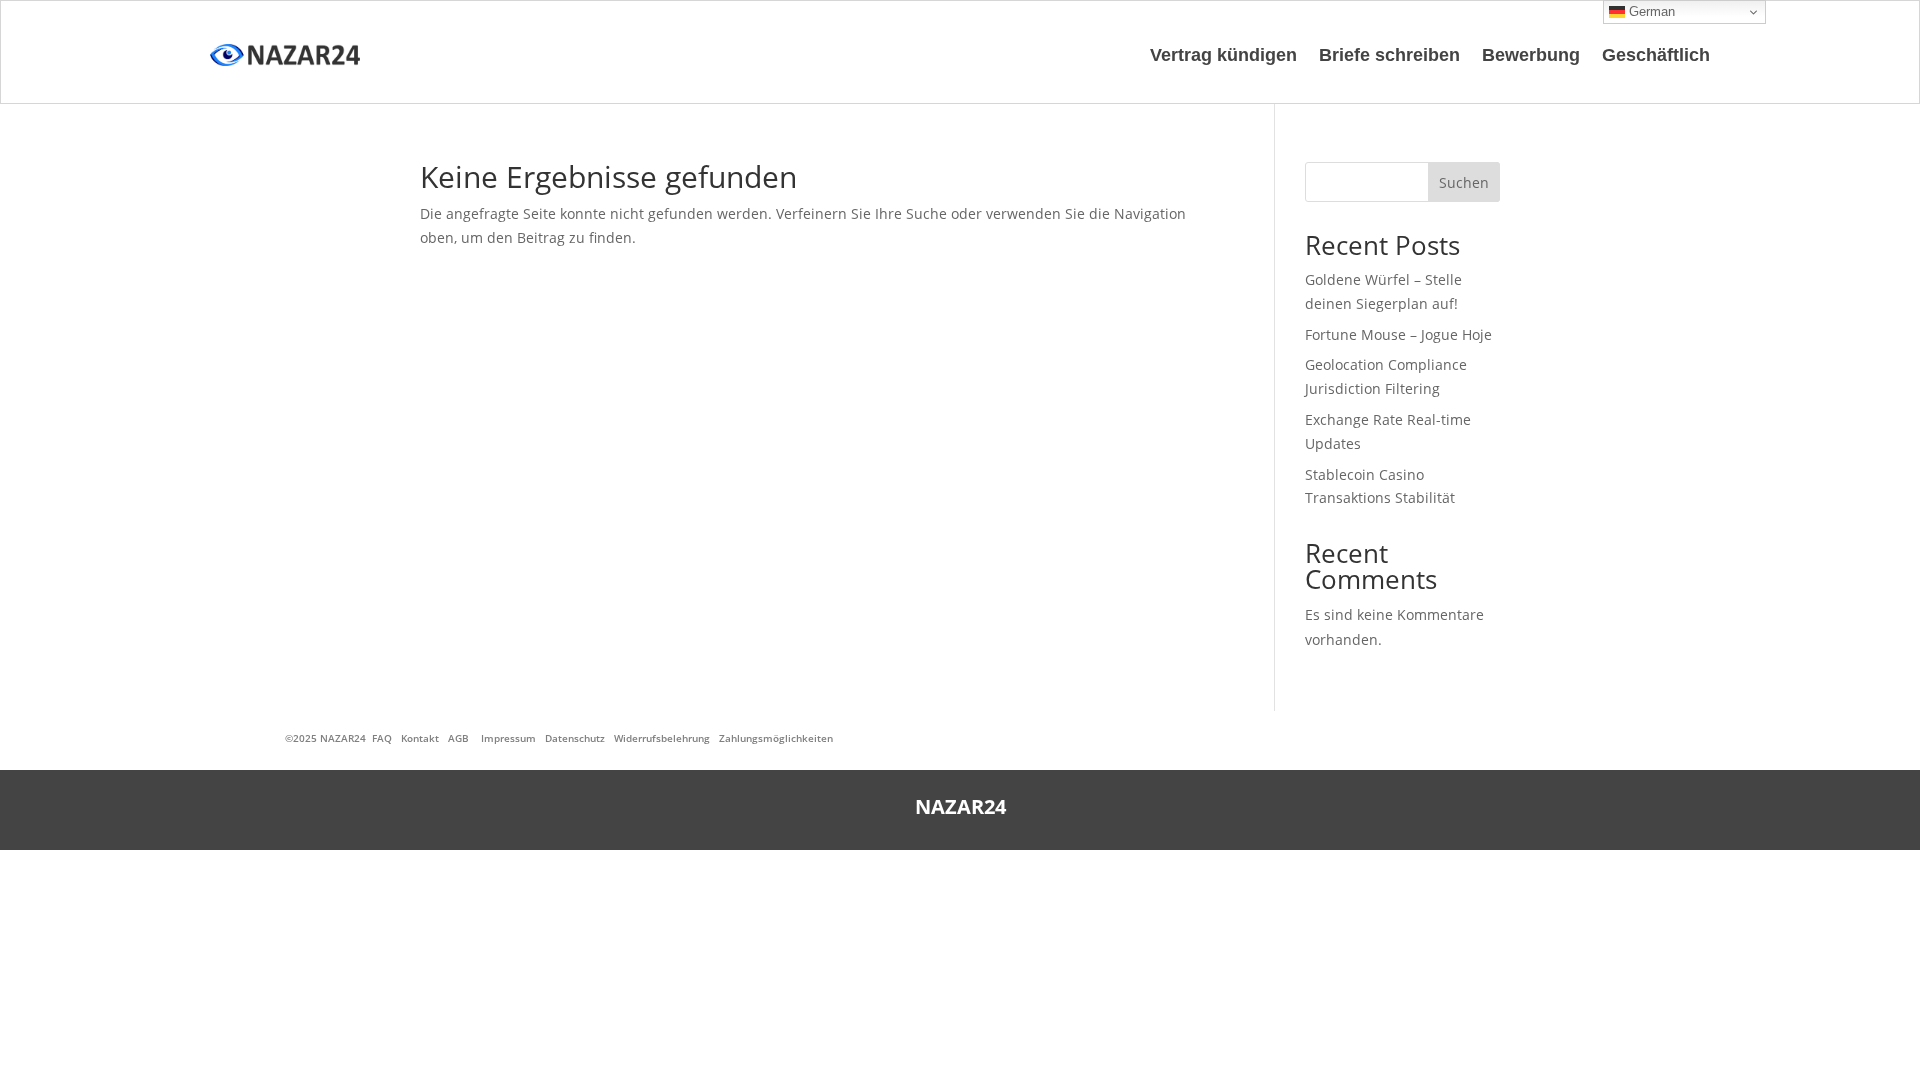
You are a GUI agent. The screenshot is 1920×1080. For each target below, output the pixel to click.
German (1650, 11)
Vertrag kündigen (1223, 55)
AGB (458, 738)
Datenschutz (575, 738)
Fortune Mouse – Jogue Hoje (1398, 334)
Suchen (1464, 182)
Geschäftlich (1656, 55)
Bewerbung (1531, 55)
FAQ (382, 738)
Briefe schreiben (1389, 55)
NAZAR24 (343, 738)
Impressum (508, 738)
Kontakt (420, 738)
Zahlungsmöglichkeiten (776, 738)
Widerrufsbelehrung (662, 738)
